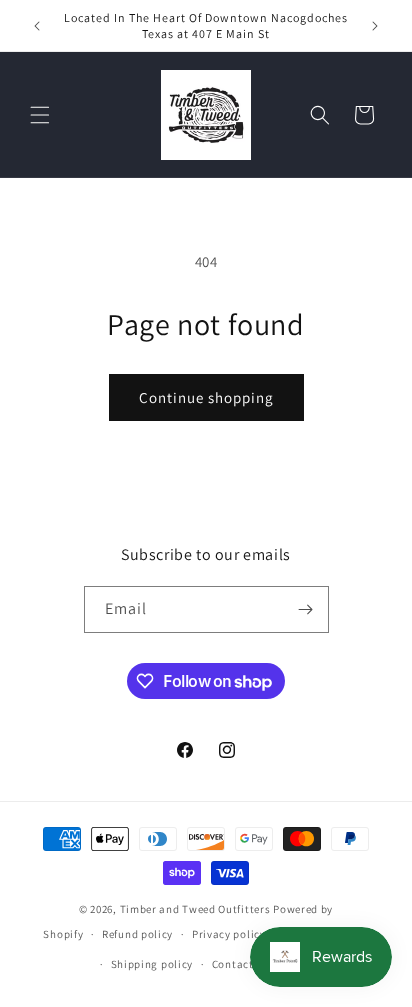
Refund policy (137, 934)
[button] (40, 115)
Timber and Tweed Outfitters (195, 909)
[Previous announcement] (37, 26)
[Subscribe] (306, 609)
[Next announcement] (375, 26)
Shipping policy (152, 964)
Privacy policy (229, 934)
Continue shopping (206, 397)
